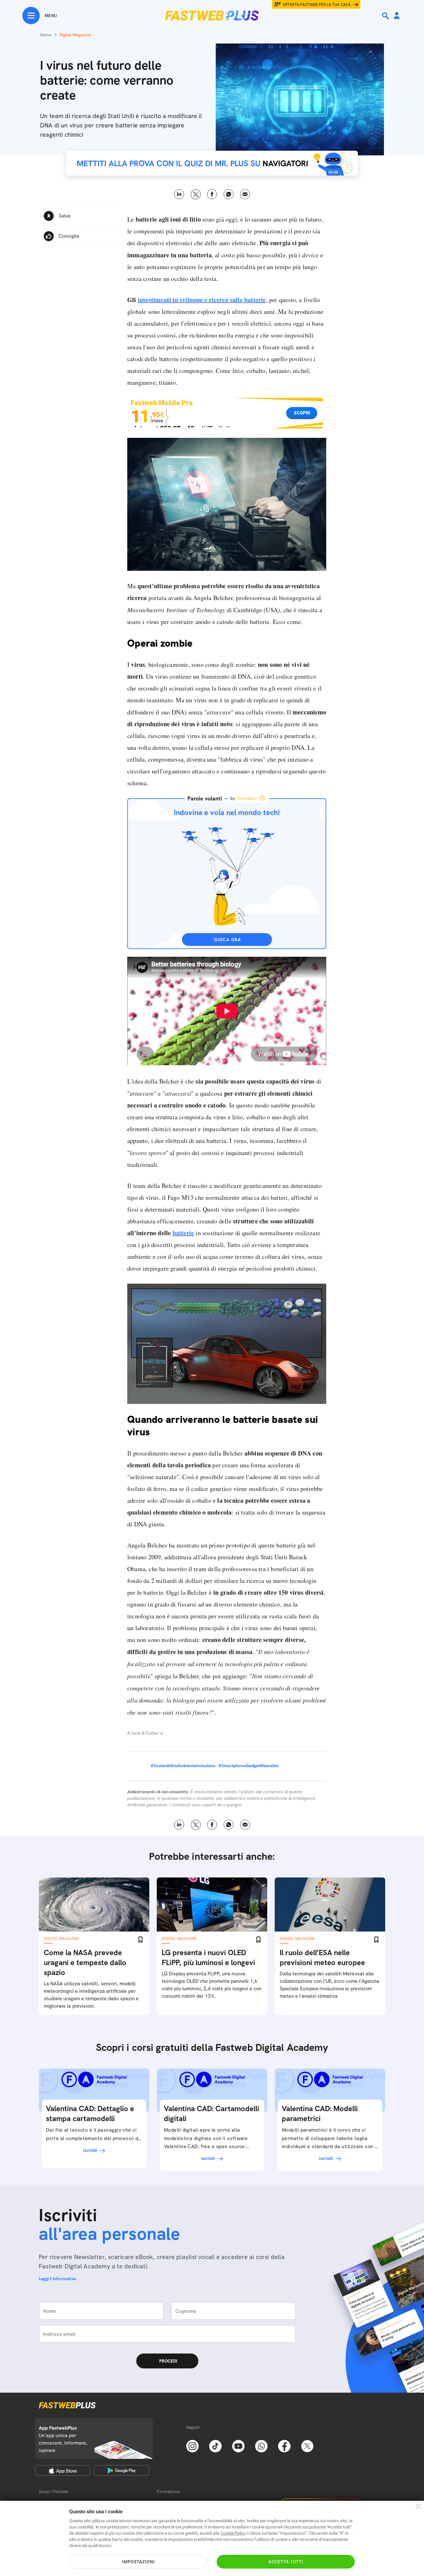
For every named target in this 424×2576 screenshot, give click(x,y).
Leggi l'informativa (57, 2279)
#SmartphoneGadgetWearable (248, 1766)
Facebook (212, 194)
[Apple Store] (63, 2470)
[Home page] (212, 16)
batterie (183, 1233)
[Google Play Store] (122, 2470)
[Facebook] (284, 2445)
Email (245, 194)
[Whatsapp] (261, 2445)
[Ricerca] (386, 16)
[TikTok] (215, 2445)
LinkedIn (179, 194)
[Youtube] (238, 2445)
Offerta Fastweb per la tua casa (317, 5)
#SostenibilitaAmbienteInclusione (183, 1766)
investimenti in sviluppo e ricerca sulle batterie (202, 300)
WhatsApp (229, 194)
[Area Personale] (397, 16)
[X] (307, 2445)
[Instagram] (192, 2445)
